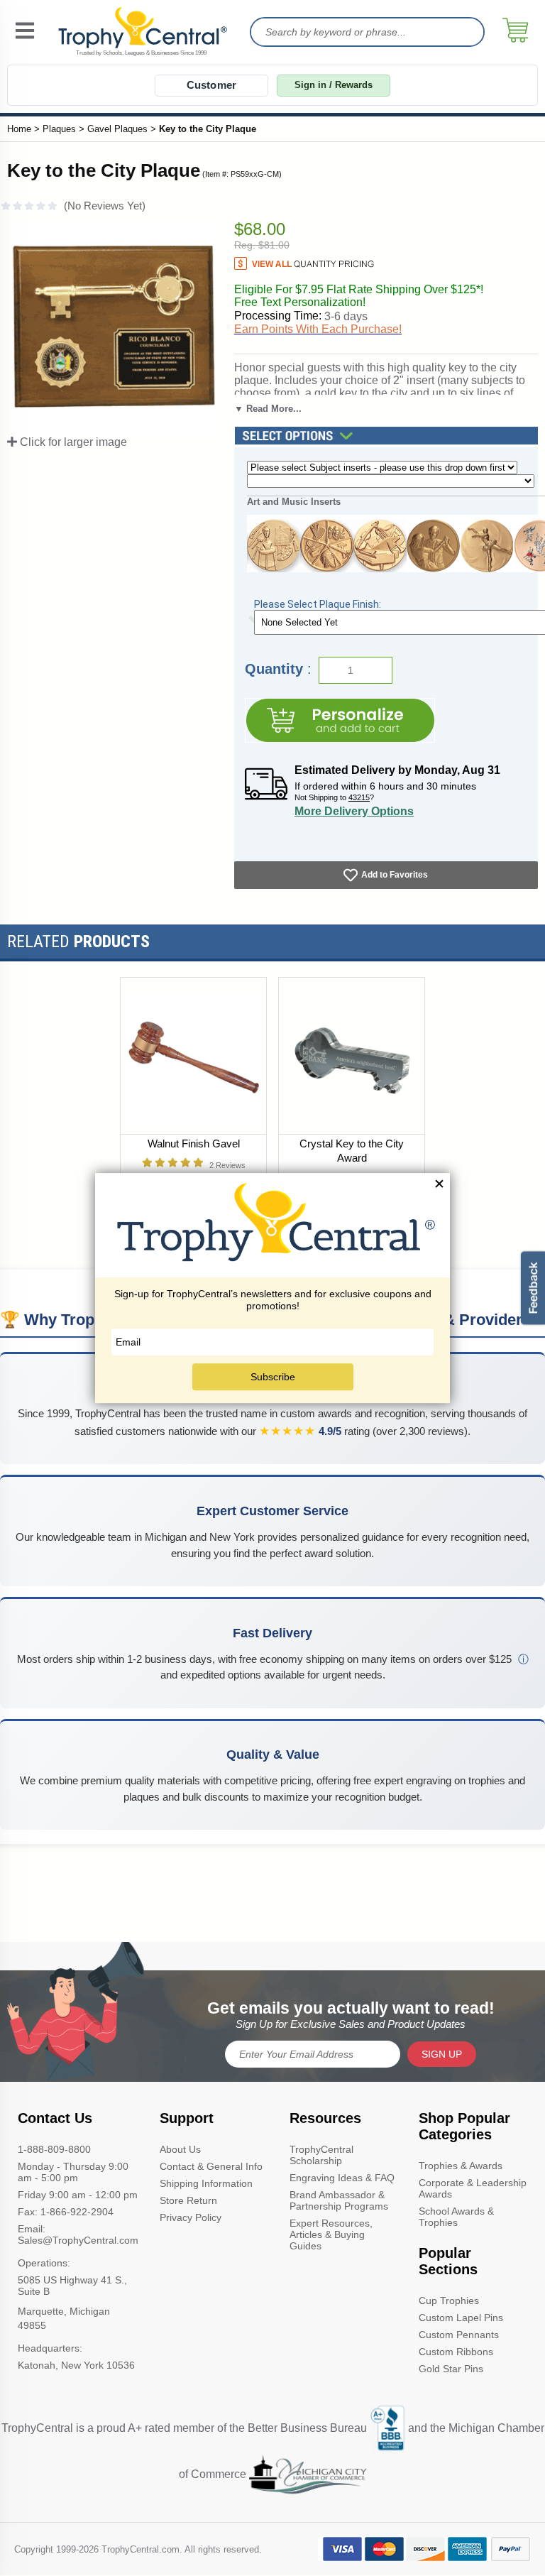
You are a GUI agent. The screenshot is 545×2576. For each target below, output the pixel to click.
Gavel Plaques (117, 129)
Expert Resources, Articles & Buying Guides (331, 2234)
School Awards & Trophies (456, 2217)
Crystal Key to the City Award (352, 1151)
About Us (180, 2149)
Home (19, 129)
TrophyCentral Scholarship (321, 2155)
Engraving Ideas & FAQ (342, 2178)
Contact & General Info (211, 2166)
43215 (359, 797)
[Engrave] (340, 720)
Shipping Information (206, 2183)
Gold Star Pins (451, 2369)
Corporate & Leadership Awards (473, 2188)
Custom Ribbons (456, 2352)
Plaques (59, 129)
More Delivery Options (354, 811)
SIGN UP (442, 2054)
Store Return (188, 2200)
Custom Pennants (459, 2335)
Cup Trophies (449, 2301)
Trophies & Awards (461, 2166)
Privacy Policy (191, 2217)
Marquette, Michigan (64, 2311)
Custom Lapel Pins (461, 2318)
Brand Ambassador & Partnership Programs (339, 2200)
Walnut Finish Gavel (194, 1144)
